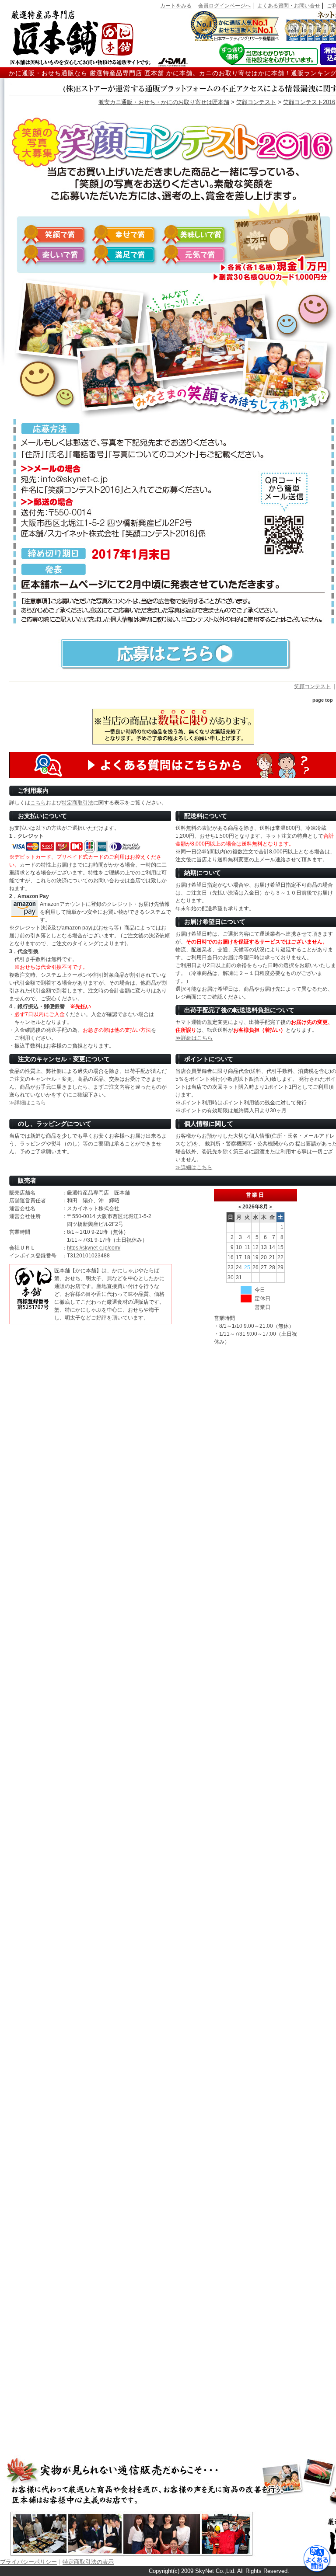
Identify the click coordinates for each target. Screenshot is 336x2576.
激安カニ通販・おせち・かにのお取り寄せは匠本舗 (164, 102)
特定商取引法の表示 (88, 2562)
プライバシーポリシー (28, 2562)
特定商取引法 (77, 803)
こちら (38, 803)
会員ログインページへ (224, 6)
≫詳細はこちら (194, 1038)
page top (323, 700)
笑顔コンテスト (256, 102)
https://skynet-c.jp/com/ (94, 1248)
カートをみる (176, 6)
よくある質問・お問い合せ (289, 6)
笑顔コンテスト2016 (309, 102)
